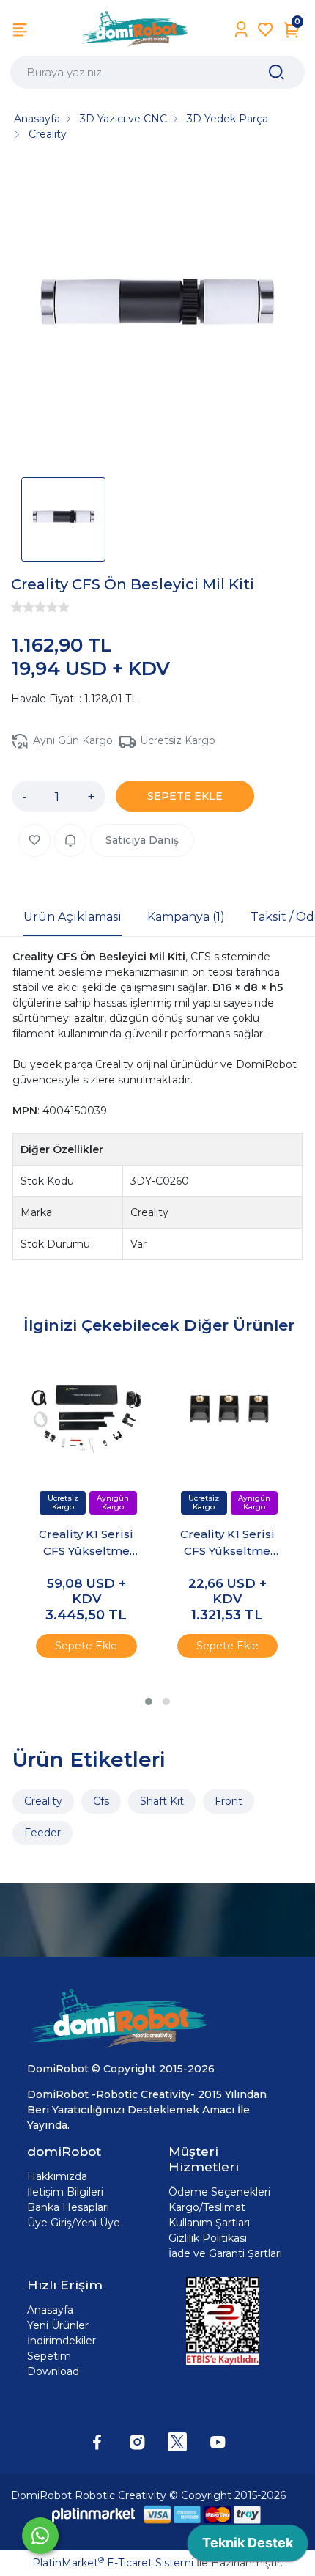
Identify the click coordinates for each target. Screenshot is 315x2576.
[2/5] (23, 607)
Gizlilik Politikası (208, 2238)
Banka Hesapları (68, 2207)
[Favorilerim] (266, 30)
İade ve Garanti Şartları (225, 2253)
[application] (248, 2547)
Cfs (101, 1801)
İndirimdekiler (62, 2341)
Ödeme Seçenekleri (219, 2192)
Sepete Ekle (86, 1646)
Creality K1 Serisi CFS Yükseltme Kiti (86, 1543)
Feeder (42, 1833)
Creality (43, 1801)
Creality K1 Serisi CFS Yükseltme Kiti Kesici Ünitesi (227, 1543)
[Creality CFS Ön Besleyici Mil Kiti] (157, 314)
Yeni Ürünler (58, 2325)
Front (229, 1801)
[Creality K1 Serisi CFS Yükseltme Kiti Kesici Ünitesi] (227, 1415)
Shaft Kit (162, 1801)
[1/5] (17, 607)
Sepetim (49, 2356)
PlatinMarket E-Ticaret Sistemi (113, 2563)
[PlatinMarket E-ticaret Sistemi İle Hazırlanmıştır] (94, 2515)
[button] (149, 1701)
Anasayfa (50, 2310)
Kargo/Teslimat (207, 2207)
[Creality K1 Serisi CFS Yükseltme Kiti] (86, 1415)
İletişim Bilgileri (65, 2192)
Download (53, 2371)
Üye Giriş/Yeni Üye (74, 2223)
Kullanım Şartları (209, 2223)
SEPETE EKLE (185, 796)
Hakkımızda (57, 2176)
